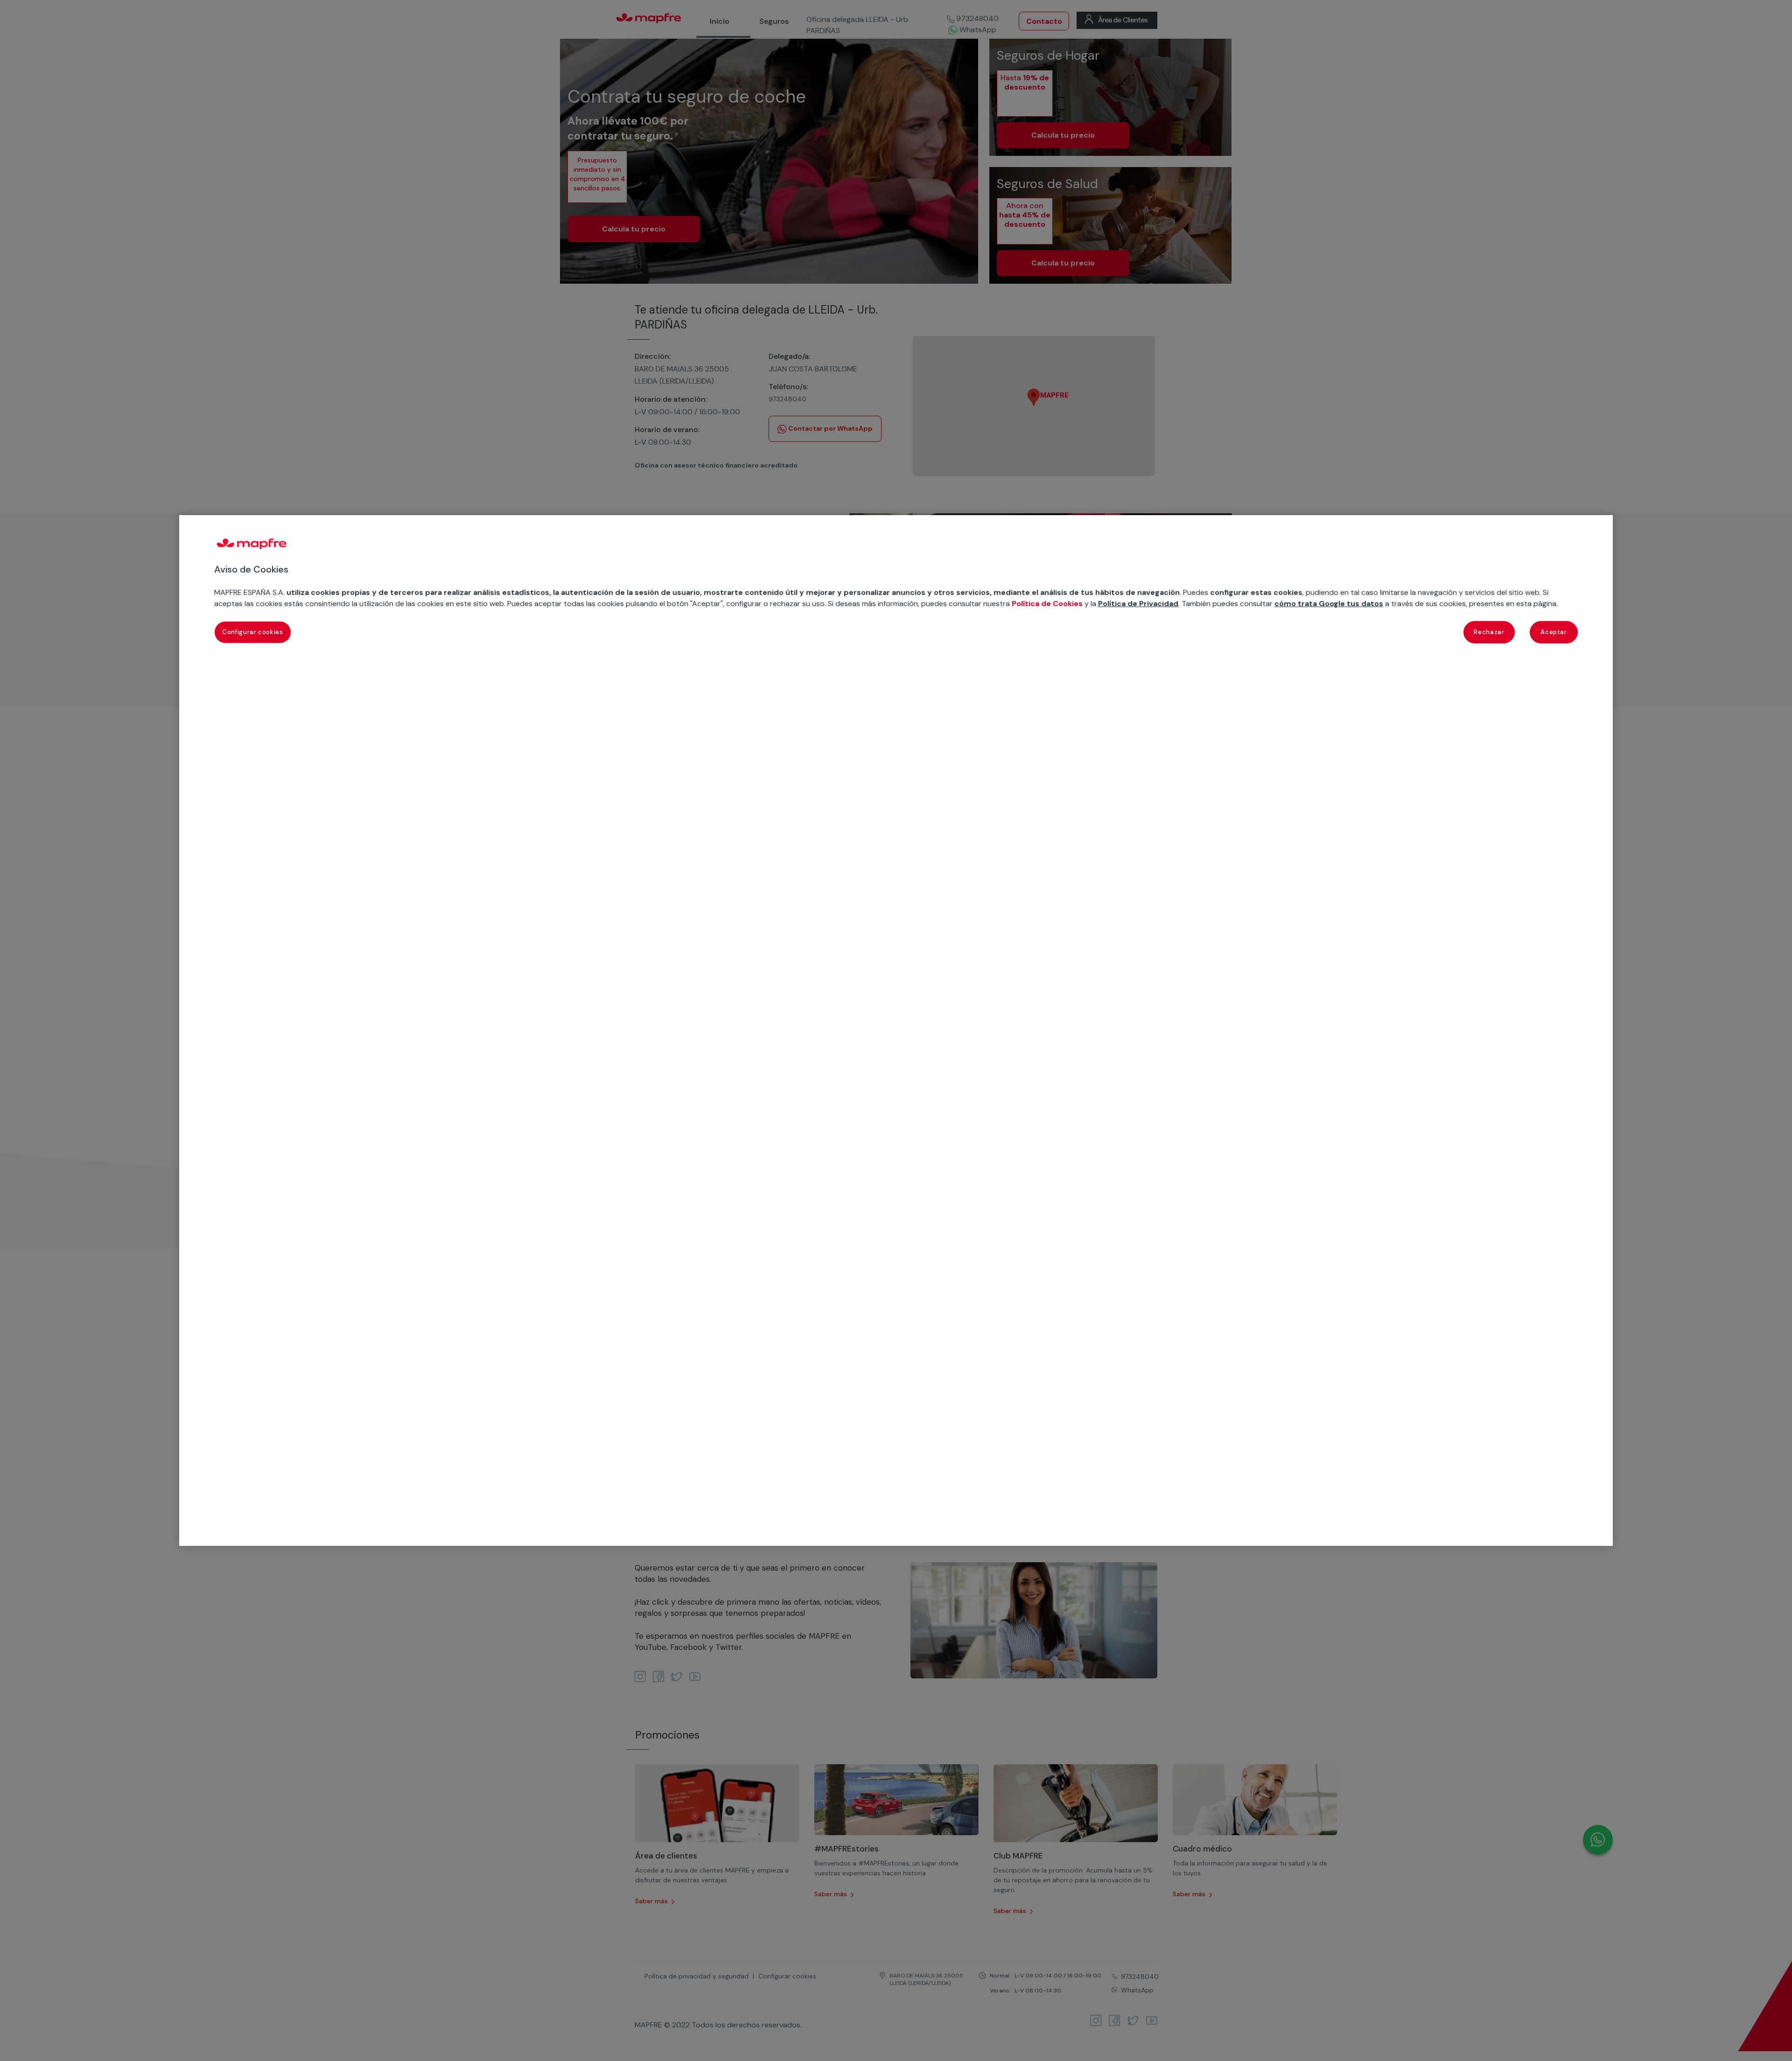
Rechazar (1489, 632)
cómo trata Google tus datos (1329, 604)
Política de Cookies (1047, 604)
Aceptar (1554, 632)
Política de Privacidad (1138, 604)
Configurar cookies (253, 632)
